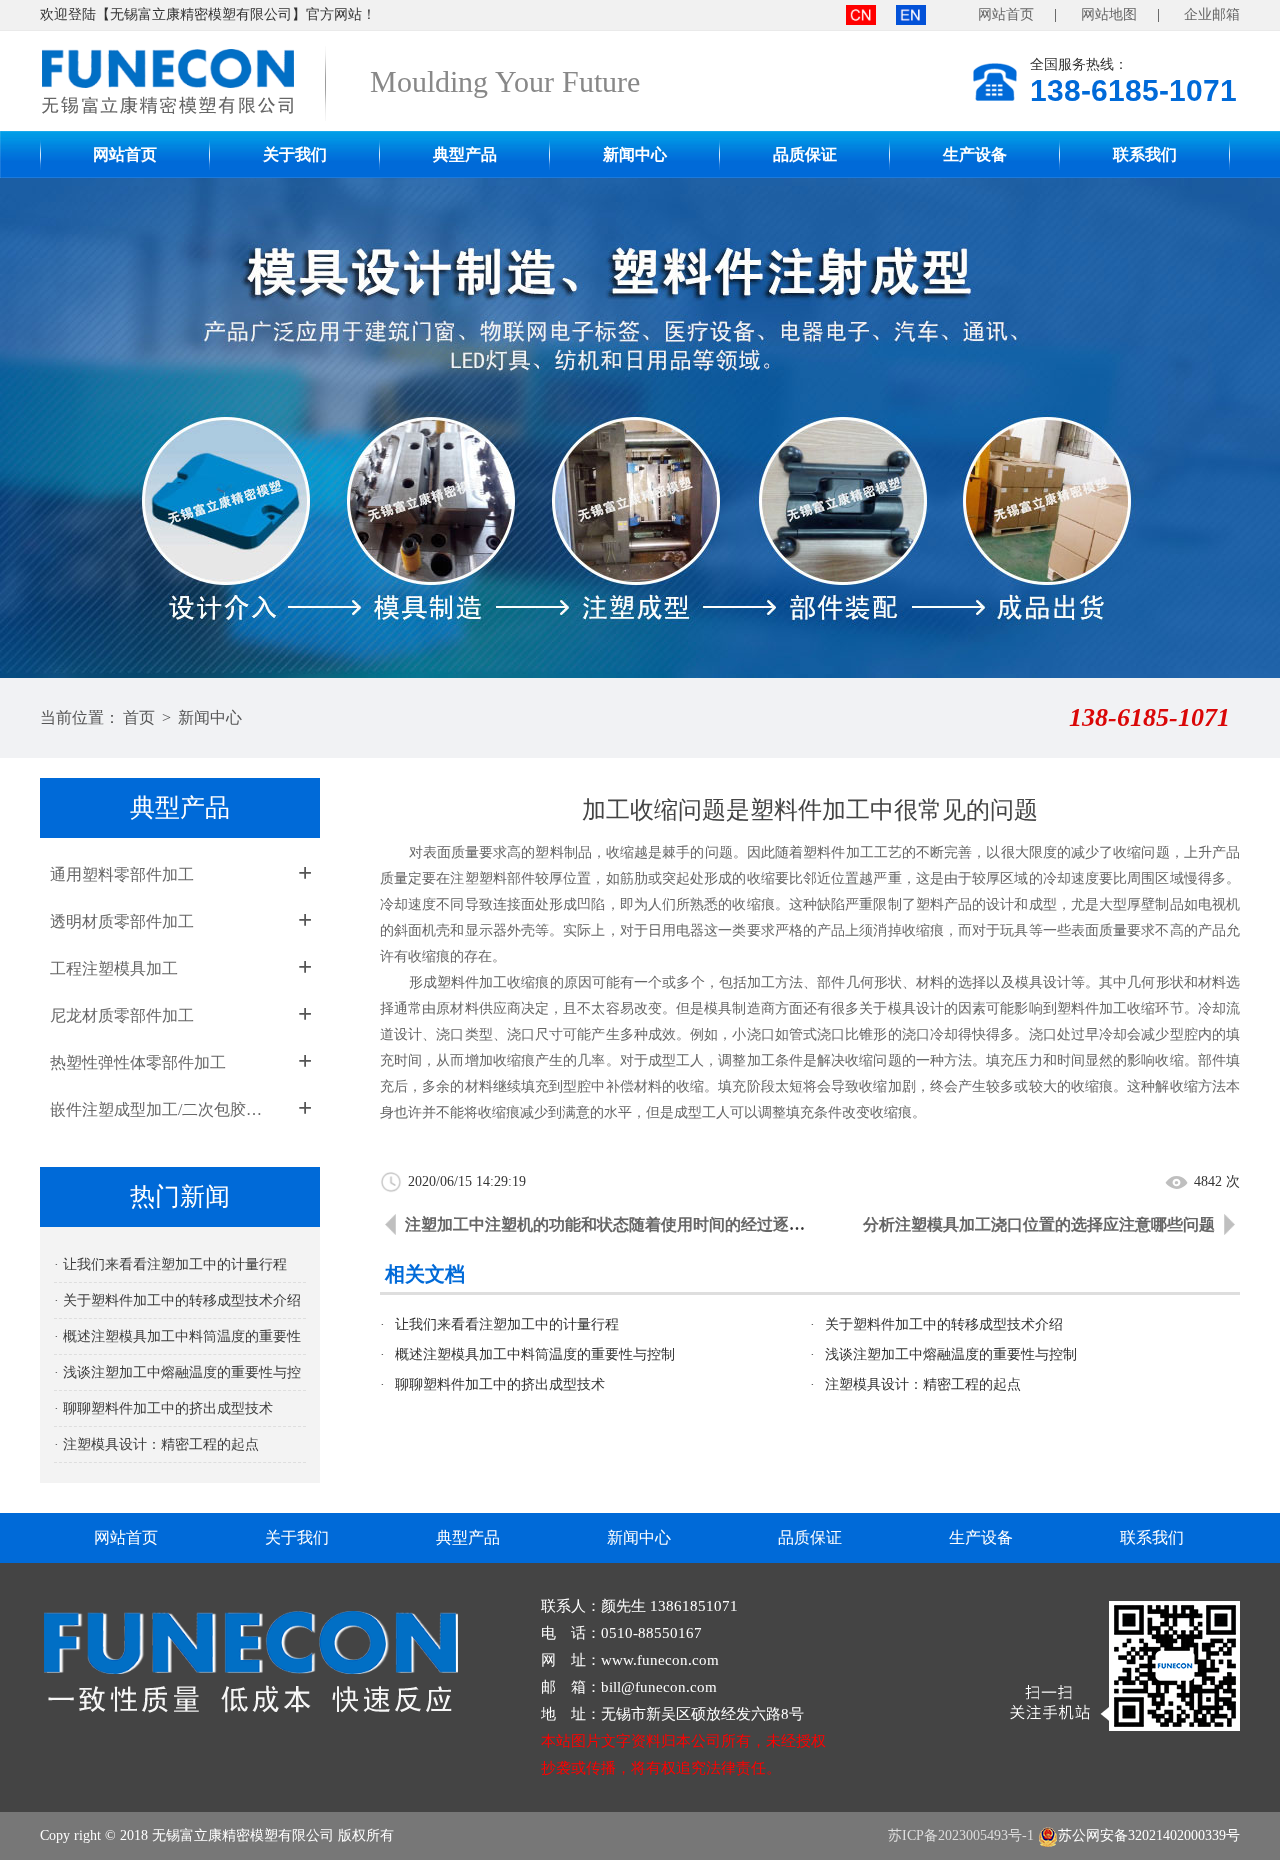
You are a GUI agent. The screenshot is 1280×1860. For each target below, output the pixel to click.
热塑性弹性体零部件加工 (138, 1062)
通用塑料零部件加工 (122, 874)
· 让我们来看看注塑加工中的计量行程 (170, 1264)
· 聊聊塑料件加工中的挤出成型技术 (163, 1408)
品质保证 (805, 154)
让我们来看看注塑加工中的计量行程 (507, 1324)
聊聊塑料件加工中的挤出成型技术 (500, 1384)
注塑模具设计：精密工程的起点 (923, 1384)
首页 (139, 717)
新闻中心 (635, 154)
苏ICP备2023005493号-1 (961, 1835)
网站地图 (1109, 14)
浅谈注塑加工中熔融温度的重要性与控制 (951, 1354)
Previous (35, 428)
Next (1245, 428)
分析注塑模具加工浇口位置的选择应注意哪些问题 (1039, 1224)
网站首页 (1006, 14)
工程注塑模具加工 (114, 968)
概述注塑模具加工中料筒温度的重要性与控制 (535, 1354)
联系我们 (1145, 154)
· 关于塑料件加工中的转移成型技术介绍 (177, 1300)
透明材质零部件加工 (122, 921)
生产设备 (975, 154)
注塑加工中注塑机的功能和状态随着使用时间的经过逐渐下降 (621, 1224)
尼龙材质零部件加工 (122, 1015)
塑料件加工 (472, 982)
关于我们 (295, 154)
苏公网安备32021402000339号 (1149, 1835)
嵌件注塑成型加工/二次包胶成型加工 (162, 1109)
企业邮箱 (1212, 14)
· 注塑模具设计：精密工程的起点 (156, 1444)
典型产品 (465, 154)
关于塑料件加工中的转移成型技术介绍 (944, 1324)
